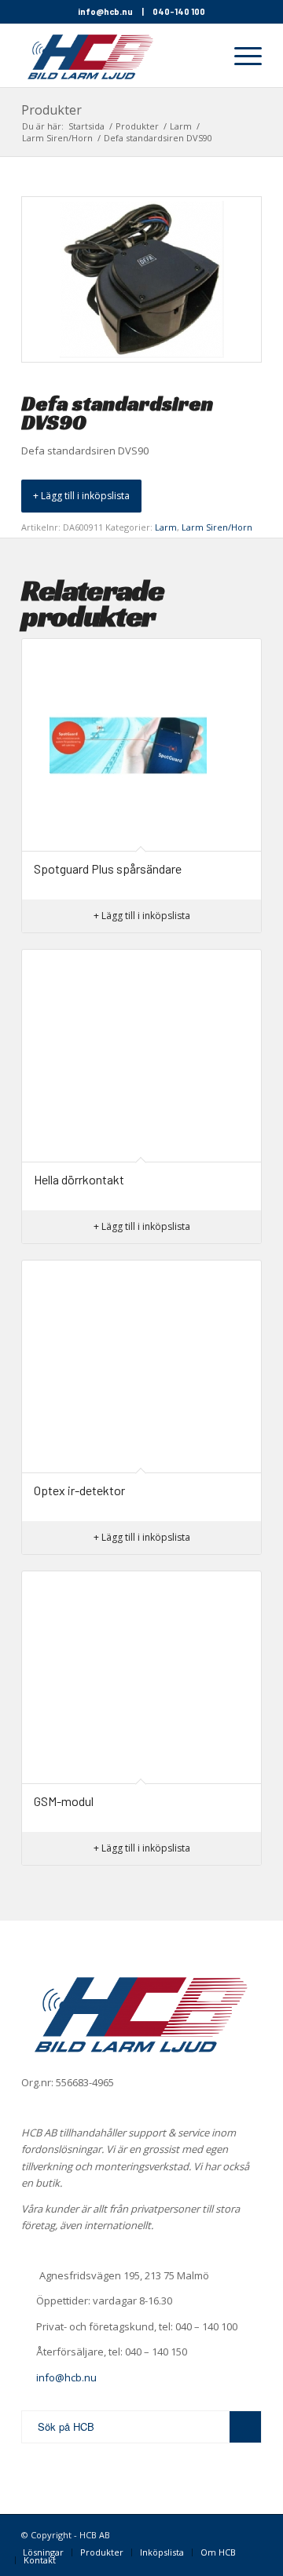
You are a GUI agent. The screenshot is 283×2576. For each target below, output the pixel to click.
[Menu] (240, 56)
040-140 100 (179, 11)
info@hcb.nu (105, 11)
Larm (166, 527)
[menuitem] (203, 56)
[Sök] (203, 56)
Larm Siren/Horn (217, 527)
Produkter (51, 110)
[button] (81, 496)
